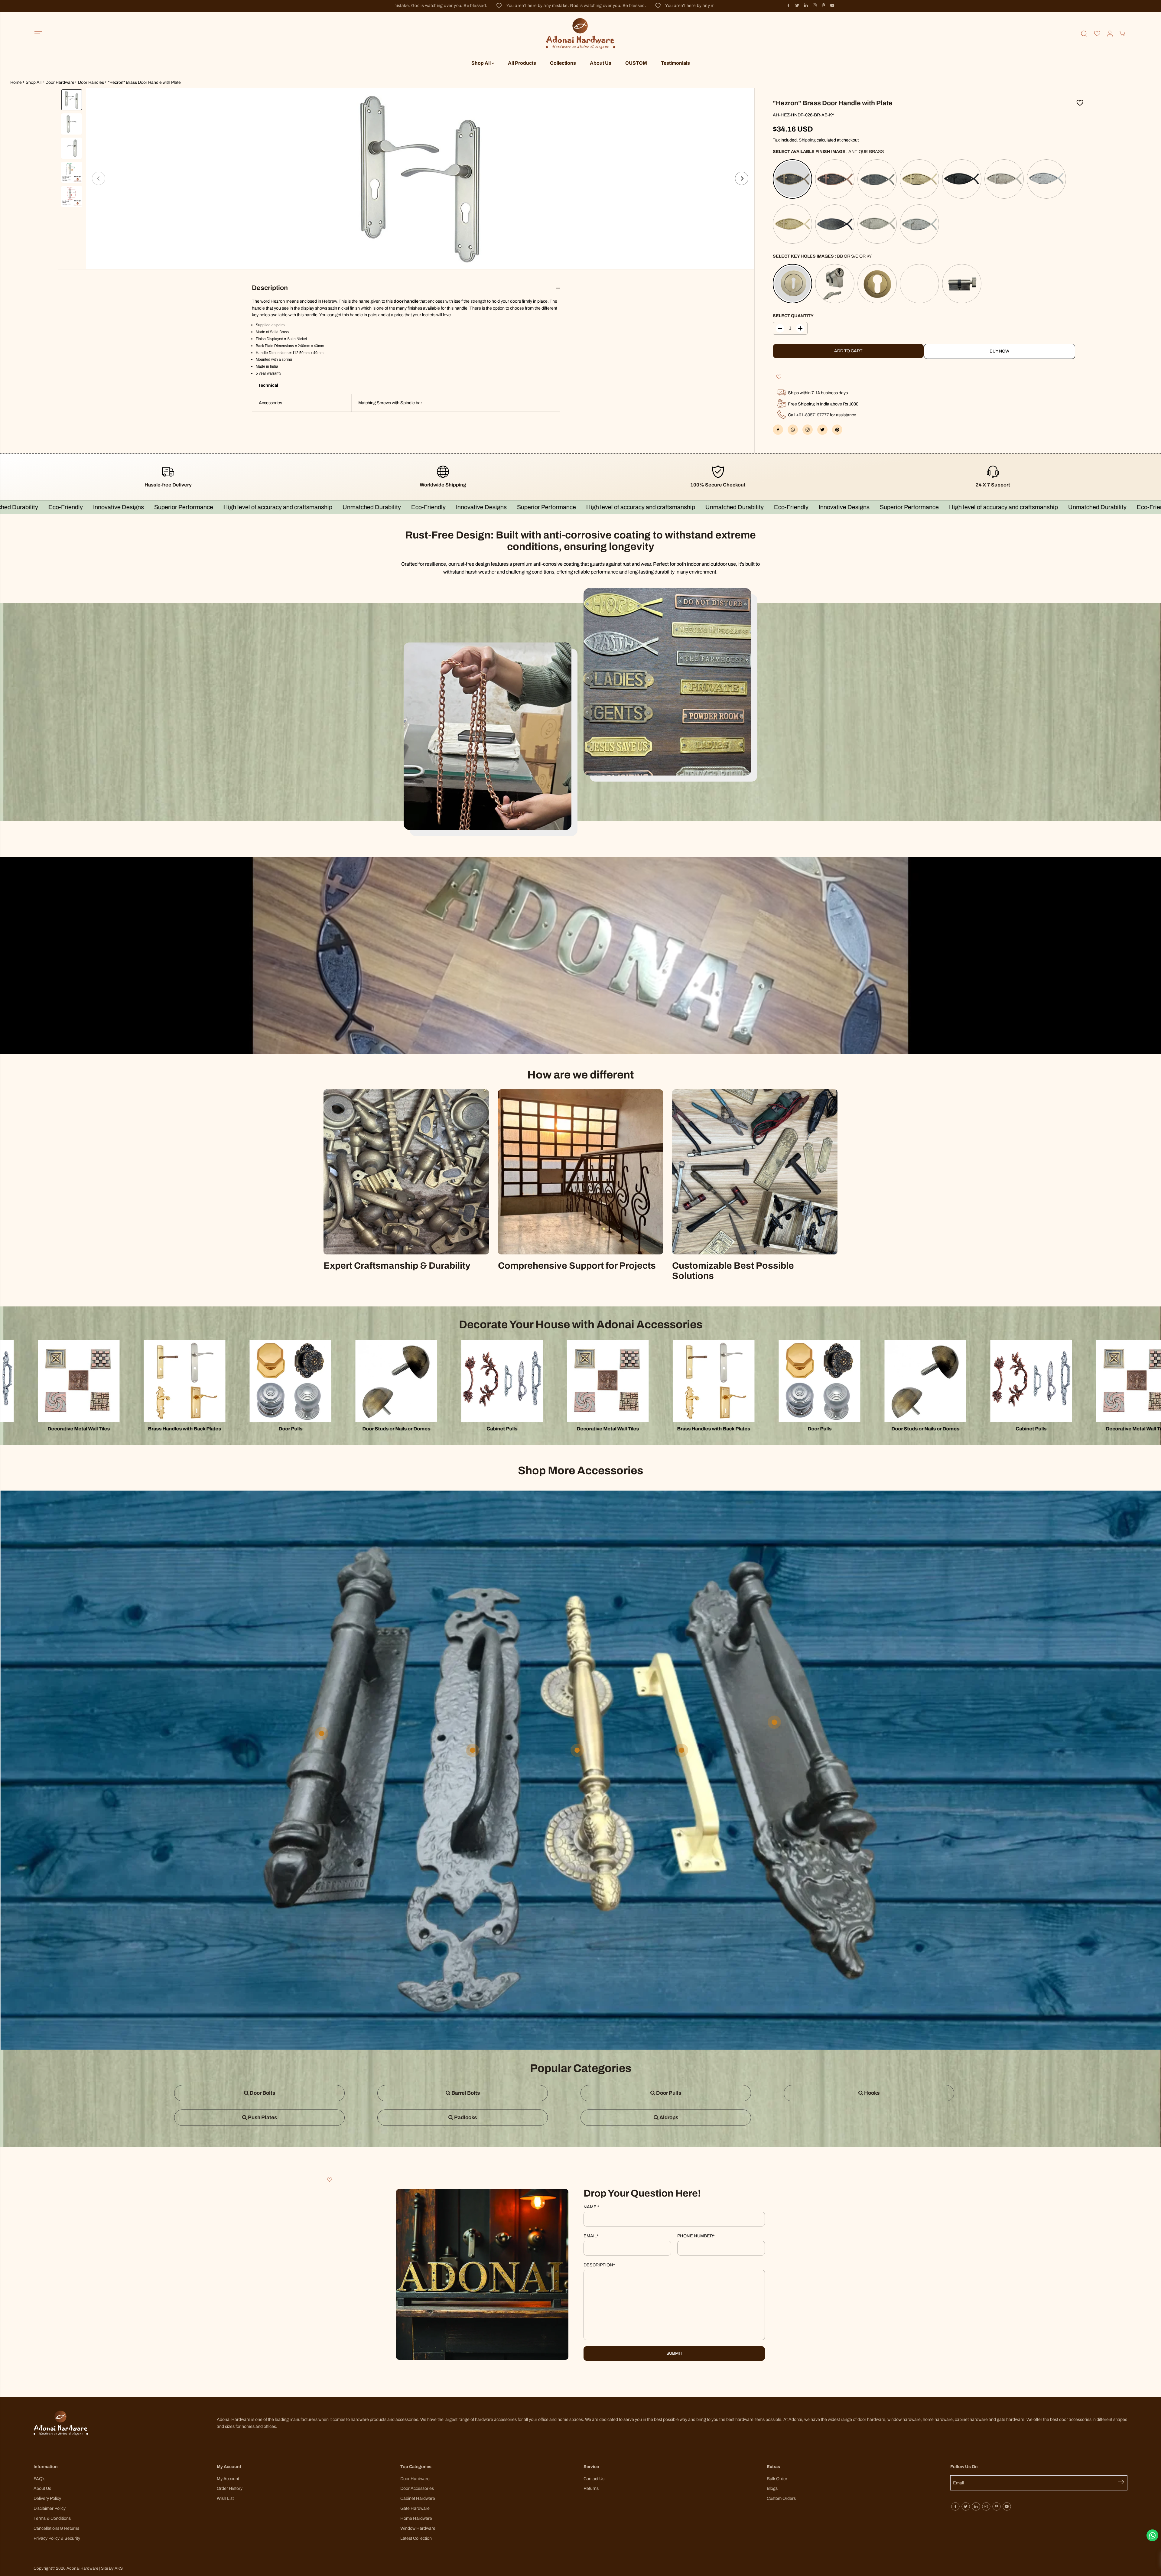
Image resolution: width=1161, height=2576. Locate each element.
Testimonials (675, 63)
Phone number (696, 2236)
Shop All (481, 63)
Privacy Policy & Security (57, 2538)
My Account (228, 2479)
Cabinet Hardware (418, 2498)
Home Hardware (416, 2518)
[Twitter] (797, 5)
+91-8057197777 (813, 415)
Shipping (807, 140)
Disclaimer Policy (50, 2508)
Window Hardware (418, 2528)
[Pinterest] (824, 5)
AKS (119, 2568)
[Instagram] (815, 5)
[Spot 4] (322, 1733)
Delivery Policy (47, 2498)
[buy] (420, 178)
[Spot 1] (473, 1750)
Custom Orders (781, 2498)
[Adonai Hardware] (580, 34)
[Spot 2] (774, 1722)
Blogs (772, 2488)
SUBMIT (674, 2353)
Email (591, 2236)
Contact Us (594, 2479)
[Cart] (1122, 34)
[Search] (1084, 34)
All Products (522, 63)
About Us (601, 63)
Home (16, 82)
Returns (591, 2488)
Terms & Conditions (52, 2518)
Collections (563, 63)
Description (599, 2265)
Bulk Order (777, 2479)
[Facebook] (789, 5)
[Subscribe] (1123, 2483)
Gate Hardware (415, 2508)
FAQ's (39, 2479)
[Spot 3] (681, 1750)
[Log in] (1110, 34)
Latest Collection (416, 2538)
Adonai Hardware (82, 2568)
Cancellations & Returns (56, 2528)
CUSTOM (636, 63)
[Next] (742, 178)
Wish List (225, 2498)
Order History (230, 2488)
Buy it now (1000, 351)
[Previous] (99, 178)
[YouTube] (832, 5)
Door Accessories (417, 2488)
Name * (591, 2207)
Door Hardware (60, 82)
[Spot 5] (577, 1750)
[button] (38, 34)
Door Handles (91, 82)
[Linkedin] (806, 5)
